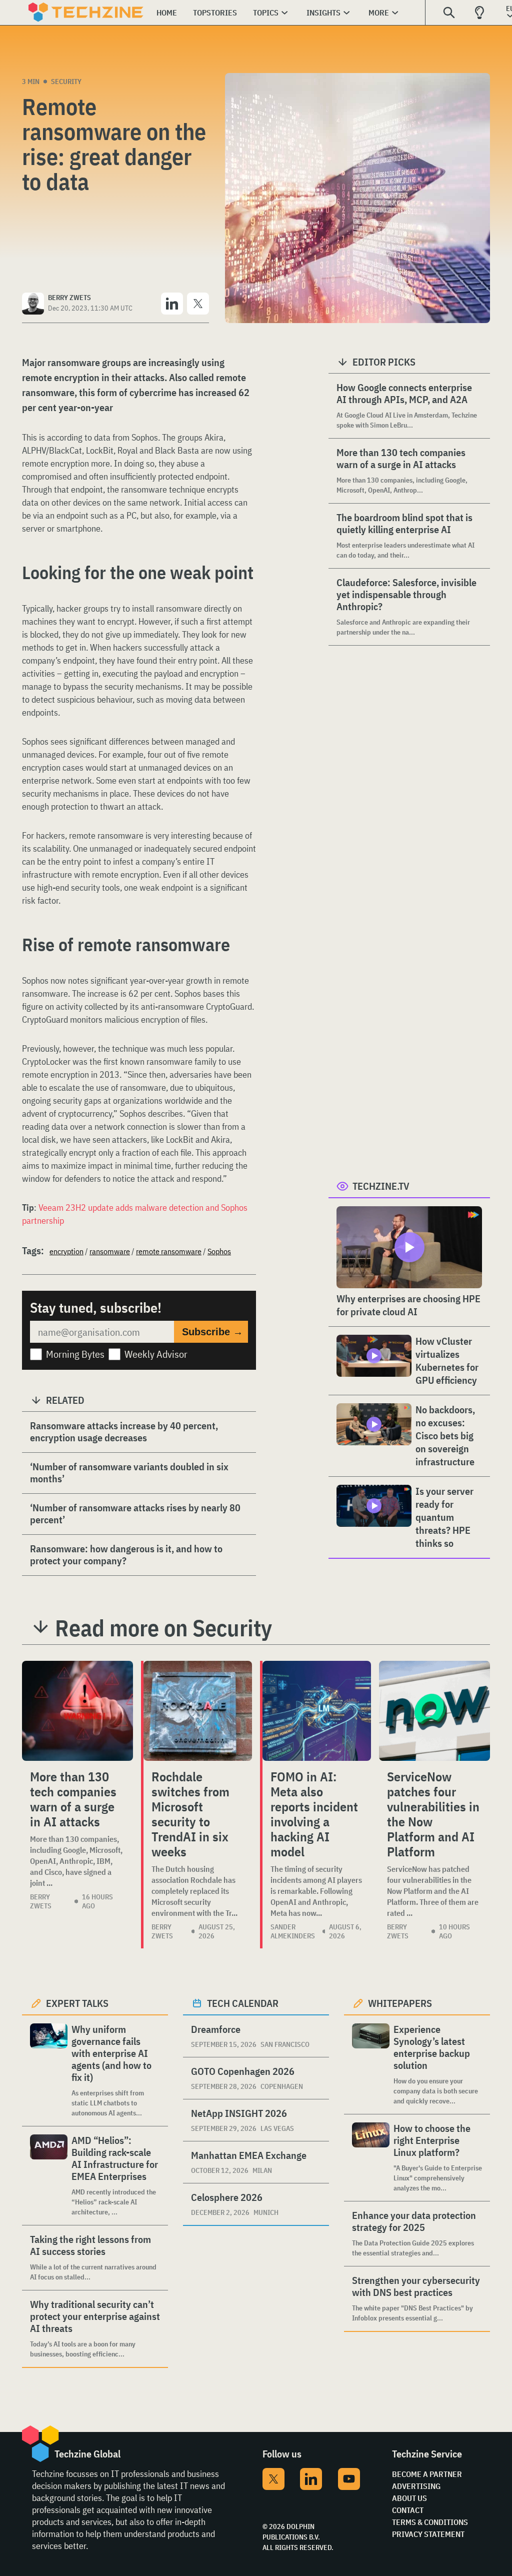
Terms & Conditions (430, 2522)
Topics (266, 13)
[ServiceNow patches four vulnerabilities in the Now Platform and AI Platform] (434, 1711)
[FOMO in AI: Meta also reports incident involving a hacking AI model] (317, 1711)
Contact (408, 2510)
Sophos (219, 1251)
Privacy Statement (428, 2534)
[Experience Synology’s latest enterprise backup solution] (371, 2065)
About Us (409, 2498)
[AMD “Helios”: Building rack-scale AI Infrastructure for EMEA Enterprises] (49, 2176)
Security (66, 82)
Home (167, 13)
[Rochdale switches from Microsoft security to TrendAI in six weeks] (198, 1711)
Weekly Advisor (156, 1354)
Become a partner (427, 2474)
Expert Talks (77, 2003)
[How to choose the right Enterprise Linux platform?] (371, 2158)
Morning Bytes (75, 1354)
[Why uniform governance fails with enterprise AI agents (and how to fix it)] (49, 2071)
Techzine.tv (381, 1186)
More (379, 13)
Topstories (215, 13)
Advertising (416, 2486)
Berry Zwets (41, 1901)
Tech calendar (243, 2003)
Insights (323, 13)
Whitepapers (400, 2003)
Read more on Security (163, 1628)
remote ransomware (169, 1251)
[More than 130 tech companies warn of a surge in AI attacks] (77, 1711)
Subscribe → (212, 1332)
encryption (66, 1251)
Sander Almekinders (293, 1931)
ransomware (110, 1251)
